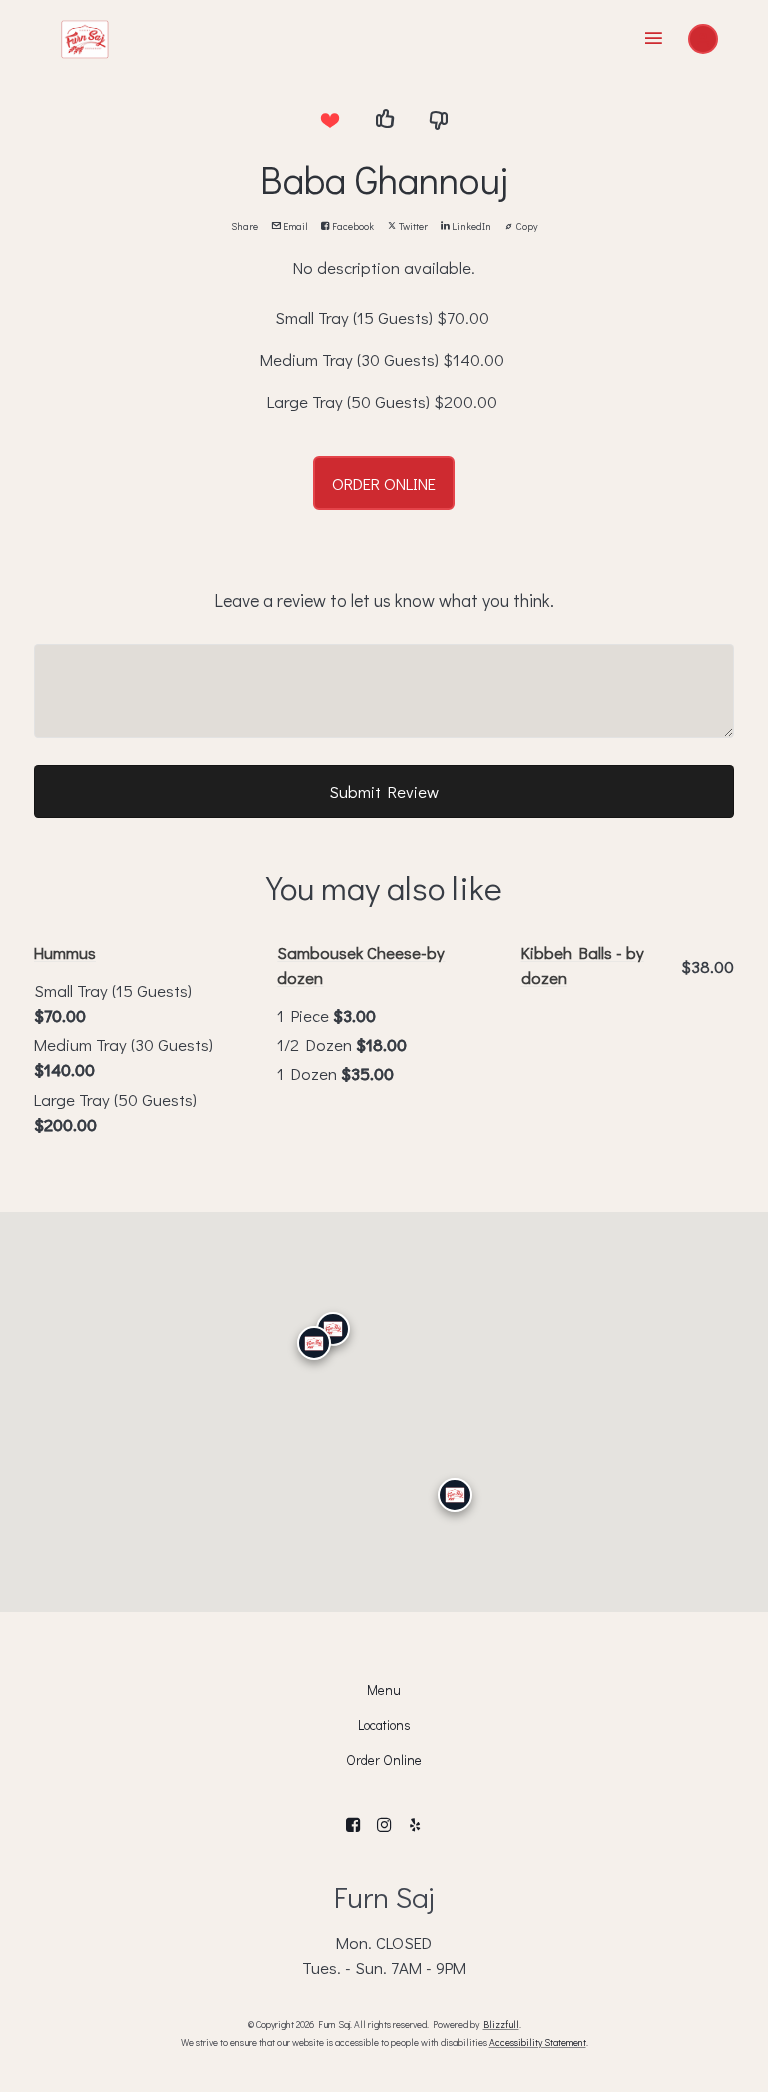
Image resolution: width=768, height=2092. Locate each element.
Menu (384, 1690)
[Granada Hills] (333, 1329)
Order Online (384, 1760)
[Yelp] (414, 1826)
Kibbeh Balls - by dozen (582, 964)
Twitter (412, 226)
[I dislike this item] (439, 120)
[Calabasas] (314, 1344)
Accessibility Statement (537, 2042)
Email (294, 226)
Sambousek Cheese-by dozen (361, 964)
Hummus (65, 952)
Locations (384, 1725)
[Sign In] (703, 39)
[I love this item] (329, 120)
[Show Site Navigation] (654, 39)
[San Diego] (455, 1496)
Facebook (352, 226)
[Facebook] (353, 1826)
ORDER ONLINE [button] (384, 483)
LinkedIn (470, 226)
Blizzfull (501, 2024)
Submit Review (384, 791)
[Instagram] (384, 1826)
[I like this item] (384, 120)
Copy (526, 226)
